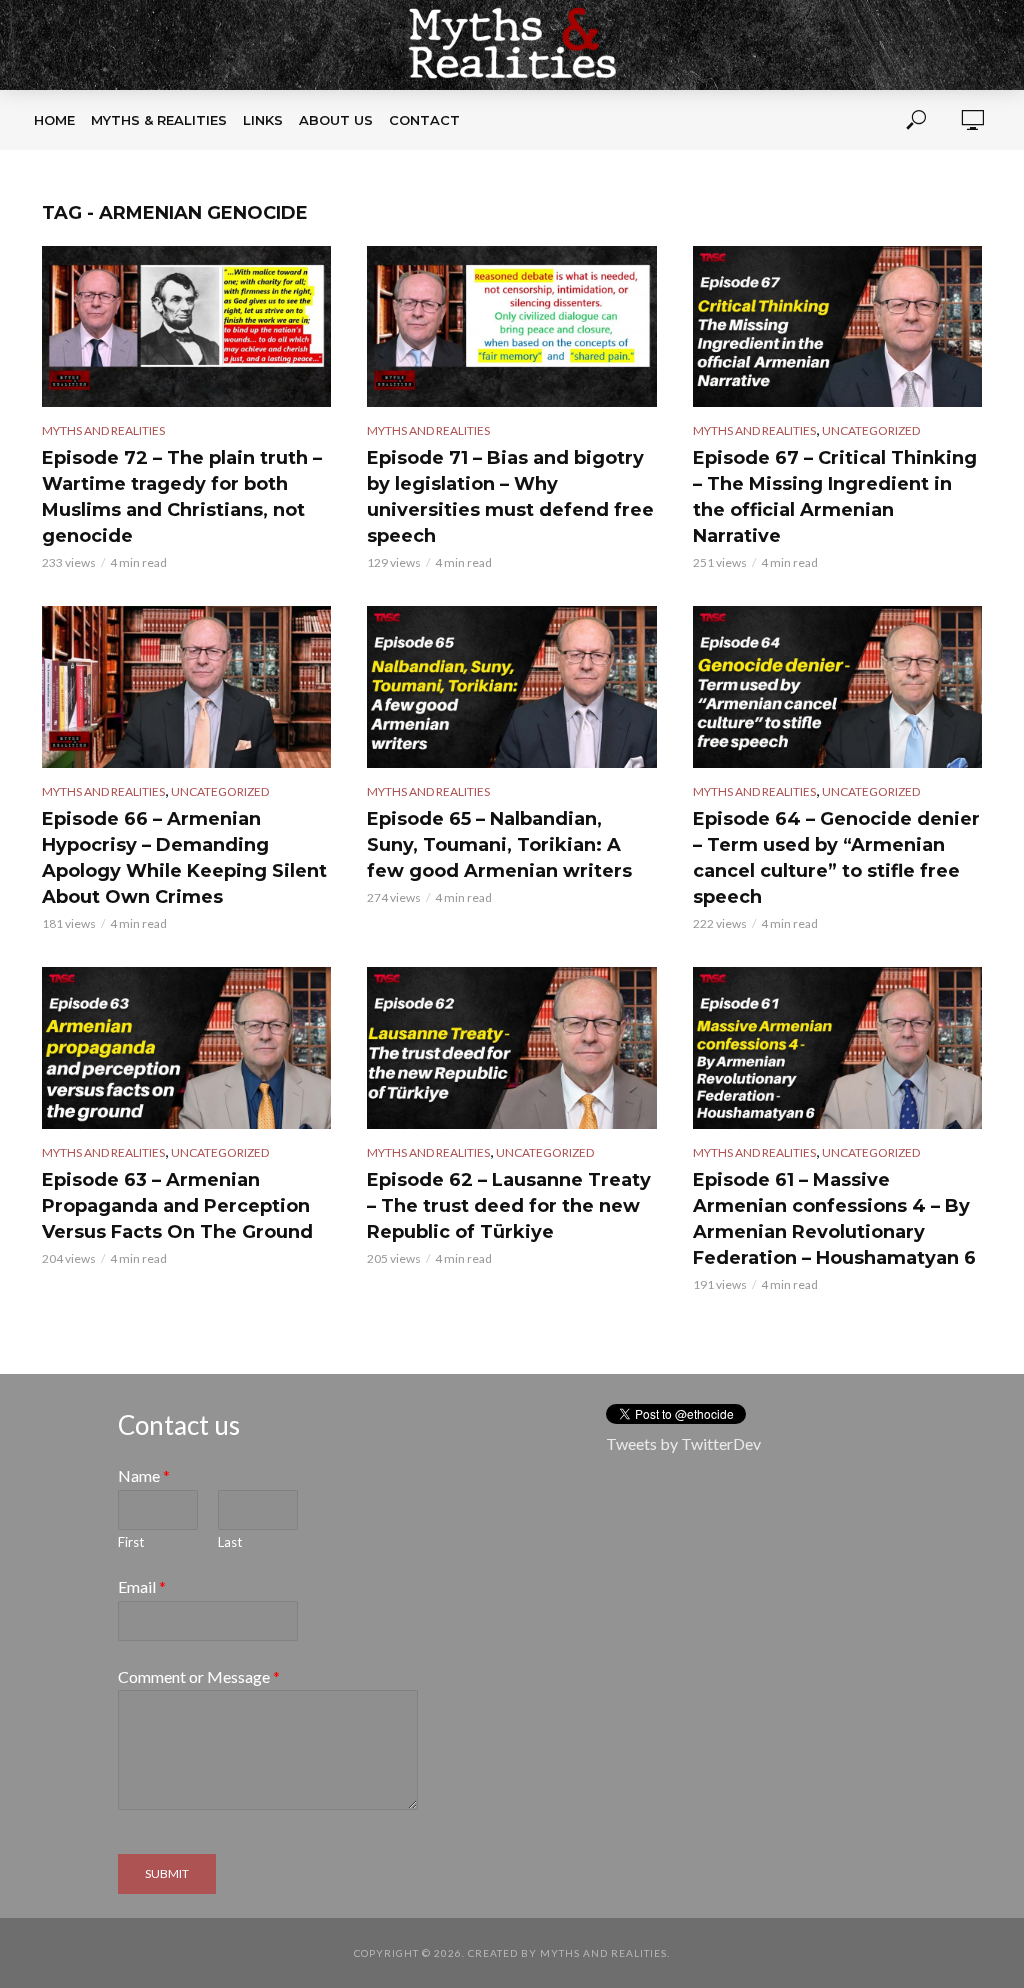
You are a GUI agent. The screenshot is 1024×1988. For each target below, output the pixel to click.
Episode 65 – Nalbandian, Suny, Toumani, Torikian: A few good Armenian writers (499, 845)
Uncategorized (871, 430)
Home (54, 120)
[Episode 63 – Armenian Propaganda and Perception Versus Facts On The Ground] (186, 1048)
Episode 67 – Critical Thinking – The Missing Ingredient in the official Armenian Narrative (835, 497)
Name (144, 1475)
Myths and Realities (103, 430)
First (131, 1542)
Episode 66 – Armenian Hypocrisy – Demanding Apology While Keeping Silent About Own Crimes (184, 858)
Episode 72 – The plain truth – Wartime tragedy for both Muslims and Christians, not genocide (182, 497)
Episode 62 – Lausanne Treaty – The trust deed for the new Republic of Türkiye (509, 1206)
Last (230, 1542)
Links (263, 120)
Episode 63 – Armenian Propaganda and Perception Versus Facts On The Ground (177, 1206)
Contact (424, 120)
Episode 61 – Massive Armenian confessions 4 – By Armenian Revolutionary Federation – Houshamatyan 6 (834, 1219)
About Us (336, 120)
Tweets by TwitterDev (683, 1443)
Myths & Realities (159, 120)
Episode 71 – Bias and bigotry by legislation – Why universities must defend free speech (510, 497)
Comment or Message (199, 1676)
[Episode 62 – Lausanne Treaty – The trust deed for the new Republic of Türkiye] (511, 1048)
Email (142, 1586)
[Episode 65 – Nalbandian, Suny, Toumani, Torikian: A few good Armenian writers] (511, 687)
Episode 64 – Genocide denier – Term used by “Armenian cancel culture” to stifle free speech (836, 858)
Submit (167, 1873)
